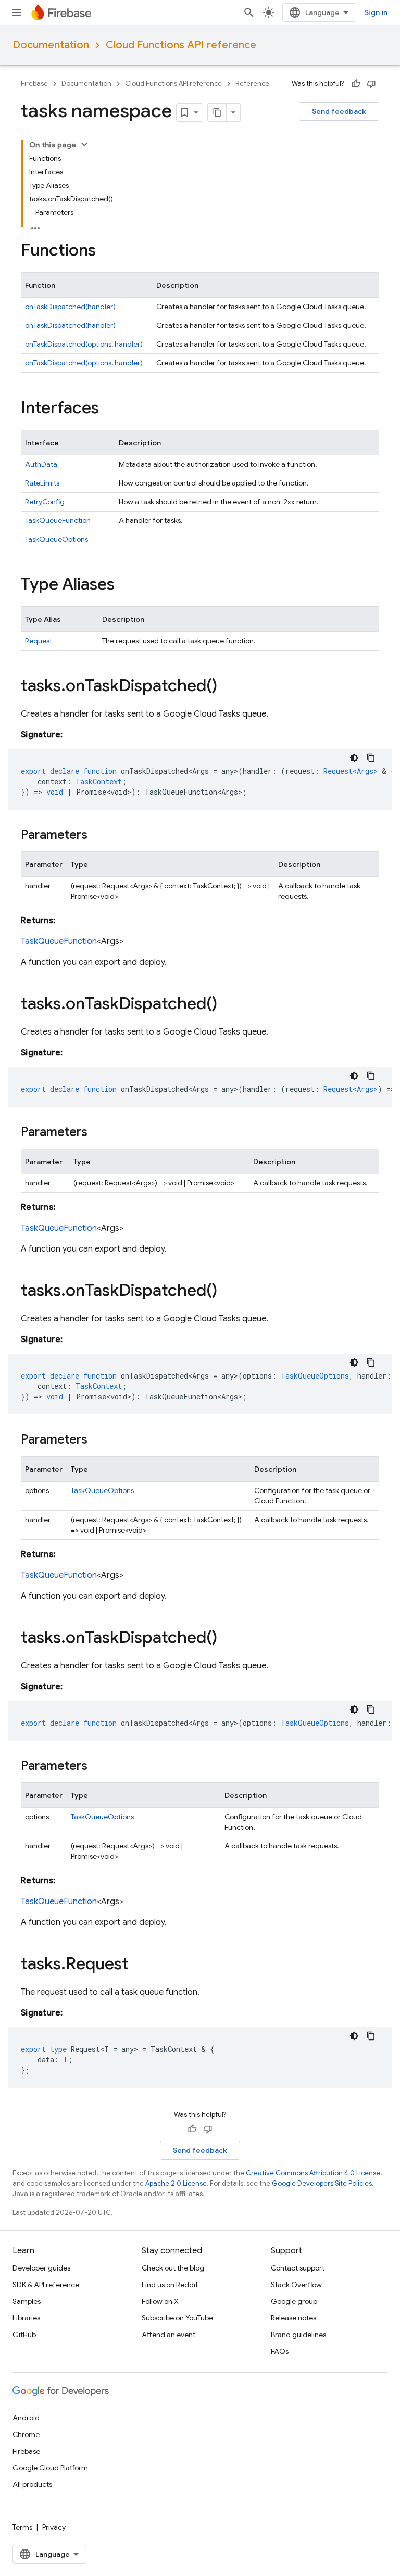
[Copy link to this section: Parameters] (98, 836)
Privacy (54, 2527)
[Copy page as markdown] (217, 112)
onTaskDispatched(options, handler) (84, 344)
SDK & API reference (46, 2285)
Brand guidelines (298, 2335)
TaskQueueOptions (57, 539)
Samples (27, 2301)
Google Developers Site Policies (322, 2183)
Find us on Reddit (170, 2285)
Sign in (376, 12)
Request (39, 641)
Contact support (298, 2268)
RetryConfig (45, 502)
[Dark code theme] (354, 758)
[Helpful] (356, 84)
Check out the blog (173, 2268)
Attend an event (168, 2335)
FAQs (280, 2351)
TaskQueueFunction (58, 520)
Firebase (34, 84)
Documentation (51, 45)
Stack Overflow (296, 2285)
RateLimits (42, 483)
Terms (22, 2527)
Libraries (26, 2318)
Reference (252, 84)
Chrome (26, 2434)
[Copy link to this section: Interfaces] (109, 409)
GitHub (24, 2335)
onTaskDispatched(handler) (70, 307)
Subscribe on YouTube (177, 2318)
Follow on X (160, 2301)
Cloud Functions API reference (181, 45)
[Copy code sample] (371, 758)
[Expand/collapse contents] (84, 144)
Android (26, 2418)
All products (32, 2484)
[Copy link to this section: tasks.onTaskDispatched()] (228, 687)
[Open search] (249, 12)
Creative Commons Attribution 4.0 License (313, 2173)
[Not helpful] (371, 84)
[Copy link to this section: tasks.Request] (139, 1965)
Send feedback (339, 111)
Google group (294, 2301)
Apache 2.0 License (176, 2183)
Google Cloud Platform (50, 2468)
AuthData (41, 464)
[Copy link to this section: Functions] (106, 251)
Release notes (293, 2318)
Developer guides (41, 2268)
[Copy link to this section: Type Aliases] (125, 585)
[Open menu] (17, 12)
